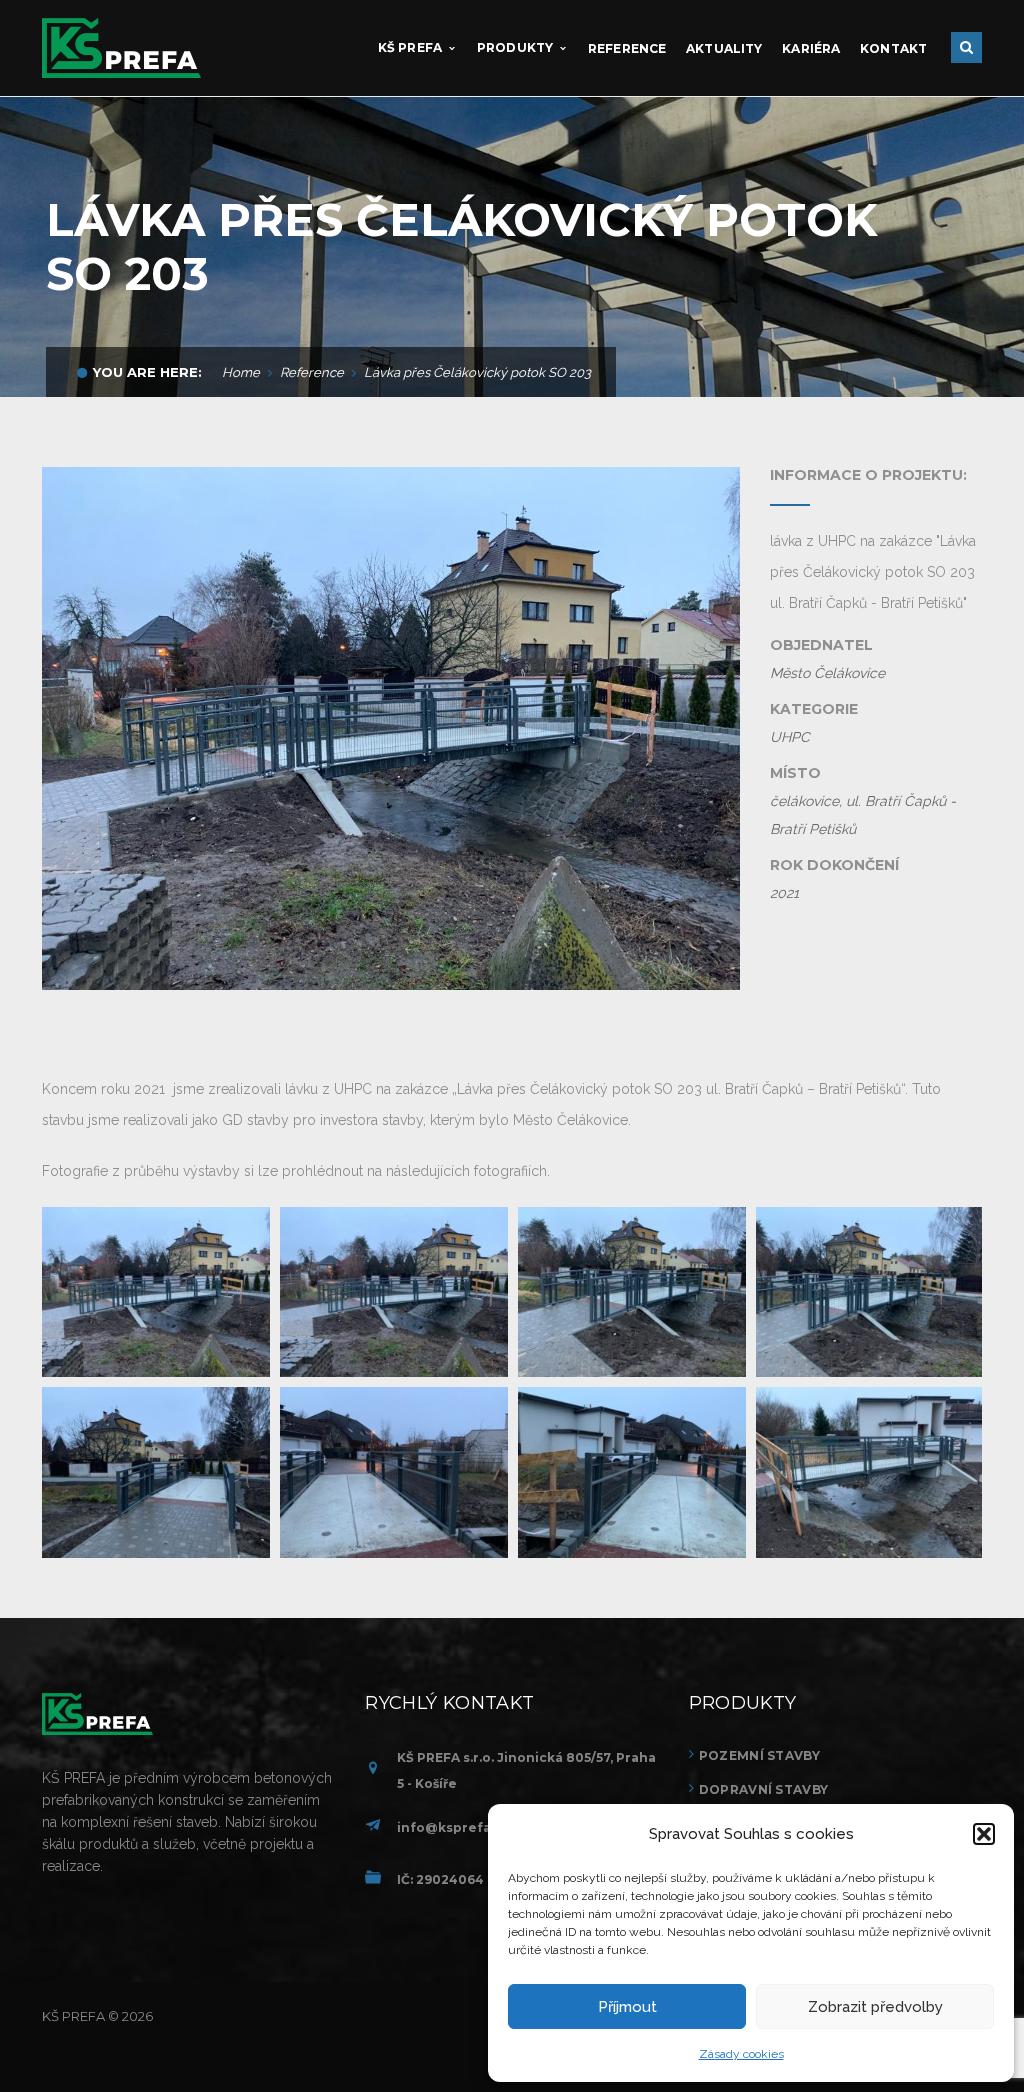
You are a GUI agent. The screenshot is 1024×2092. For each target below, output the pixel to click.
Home (241, 372)
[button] (984, 1834)
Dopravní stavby (763, 1789)
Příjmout (627, 2007)
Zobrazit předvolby (875, 2007)
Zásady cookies (741, 2054)
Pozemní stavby (759, 1755)
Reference (312, 372)
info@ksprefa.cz (453, 1827)
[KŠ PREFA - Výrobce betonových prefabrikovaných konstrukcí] (121, 47)
